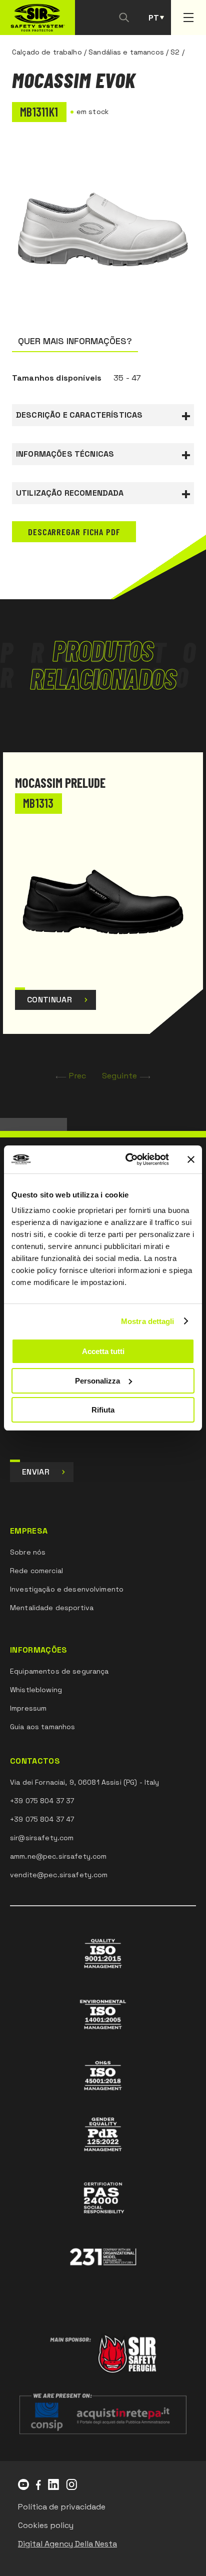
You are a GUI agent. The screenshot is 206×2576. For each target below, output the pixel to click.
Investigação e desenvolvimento (67, 1589)
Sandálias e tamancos (126, 52)
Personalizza (97, 1381)
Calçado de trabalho (47, 52)
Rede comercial (36, 1571)
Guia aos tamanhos (42, 1727)
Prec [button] (78, 1076)
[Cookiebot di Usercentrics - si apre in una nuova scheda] (127, 1159)
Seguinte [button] (119, 1076)
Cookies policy (46, 2525)
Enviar (36, 1472)
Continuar (49, 1000)
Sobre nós (28, 1552)
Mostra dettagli (148, 1321)
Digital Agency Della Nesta (67, 2544)
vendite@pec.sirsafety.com (59, 1875)
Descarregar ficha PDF (74, 532)
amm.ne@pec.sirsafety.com (58, 1856)
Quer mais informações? (75, 341)
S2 (175, 52)
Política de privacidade (62, 2507)
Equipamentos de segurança (59, 1671)
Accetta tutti (103, 1351)
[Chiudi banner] (191, 1159)
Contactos (35, 1761)
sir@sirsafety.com (42, 1838)
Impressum (28, 1708)
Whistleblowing (36, 1690)
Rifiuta (103, 1410)
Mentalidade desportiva (52, 1608)
